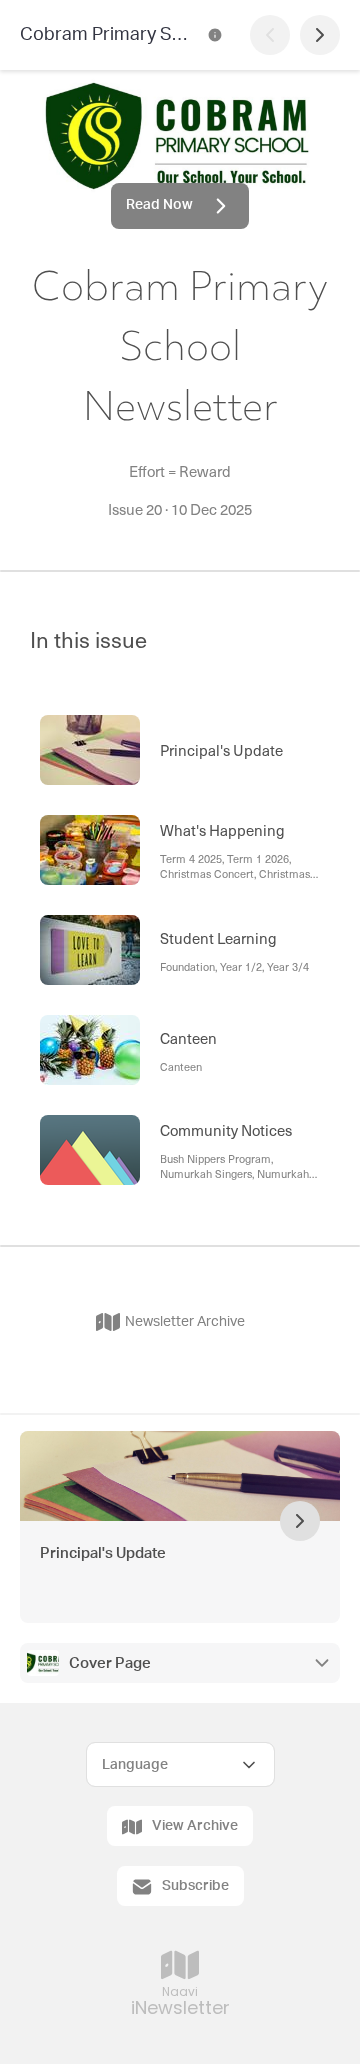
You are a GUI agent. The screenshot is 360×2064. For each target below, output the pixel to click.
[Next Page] (320, 35)
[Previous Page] (270, 35)
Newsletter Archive (185, 1322)
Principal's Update (103, 1553)
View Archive (195, 1826)
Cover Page (110, 1663)
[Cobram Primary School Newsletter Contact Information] (215, 35)
